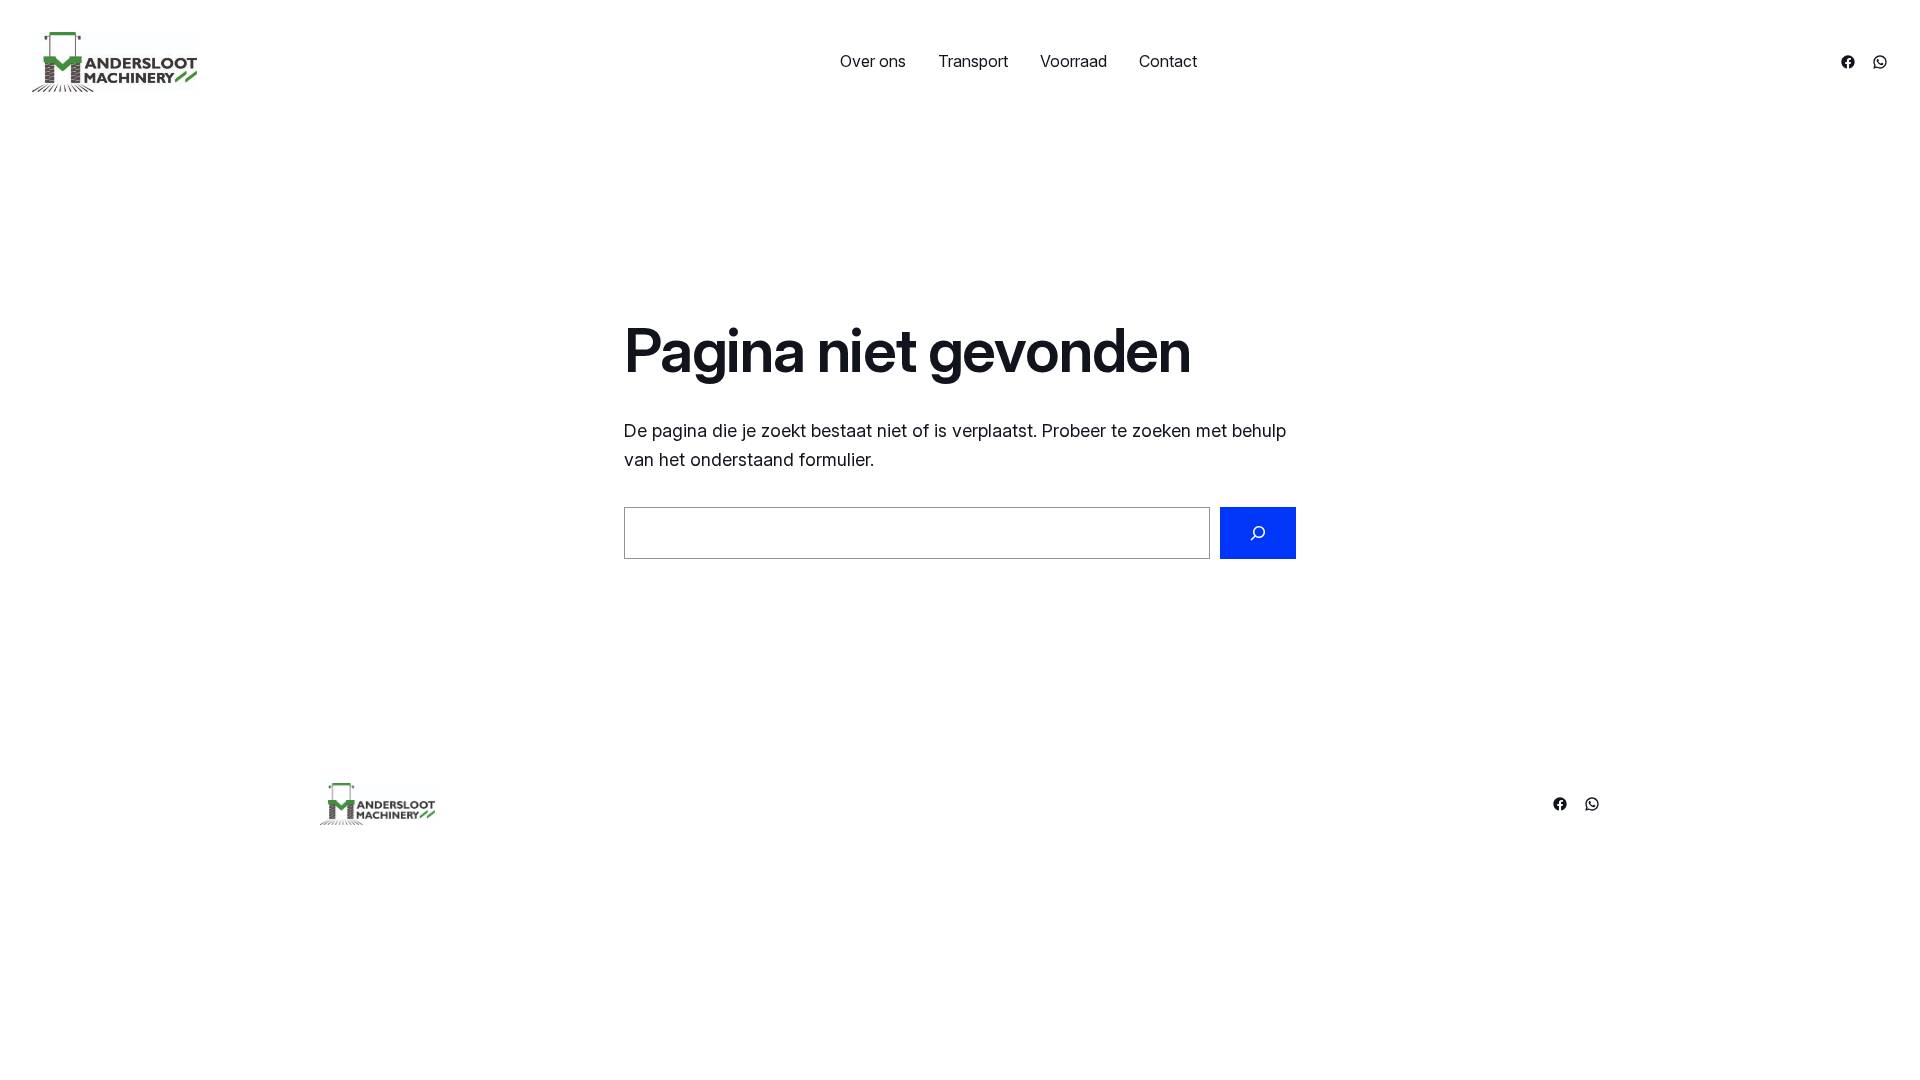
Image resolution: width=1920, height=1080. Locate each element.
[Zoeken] (1258, 533)
